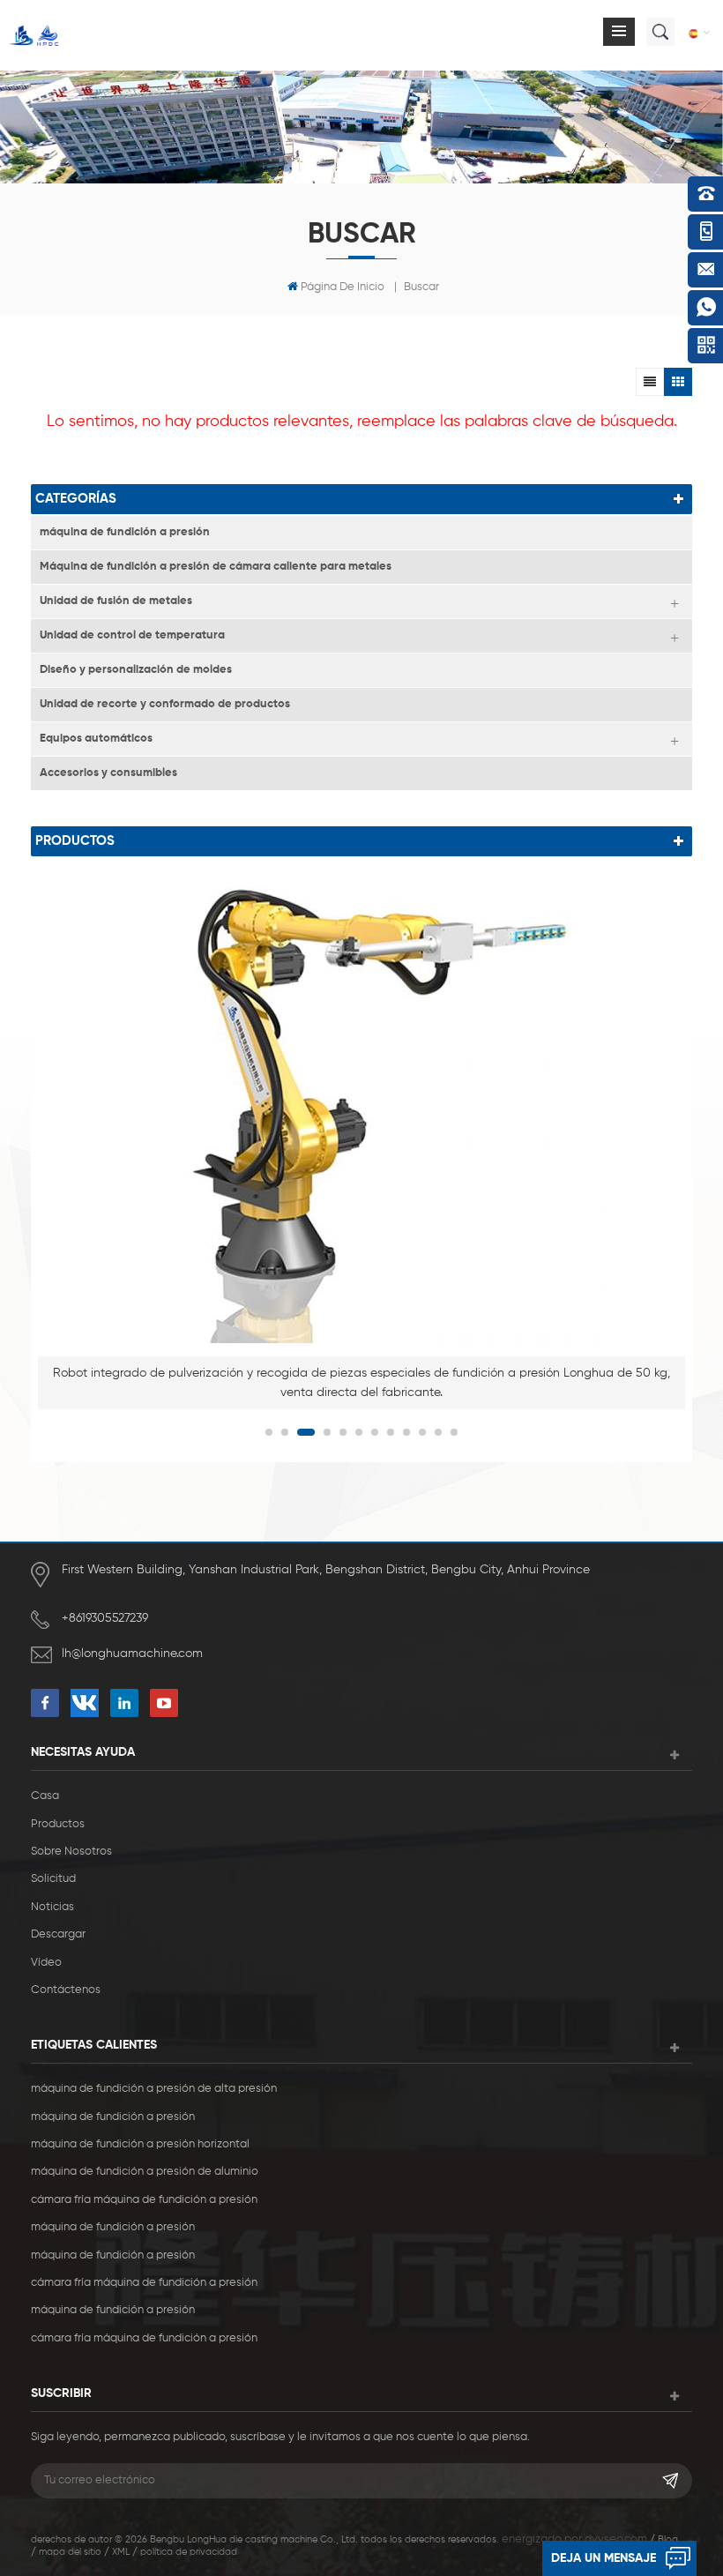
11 (438, 1432)
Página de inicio (343, 287)
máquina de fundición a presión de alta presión (154, 2089)
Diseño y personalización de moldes (136, 670)
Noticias (52, 1907)
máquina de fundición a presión (125, 532)
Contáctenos (66, 1990)
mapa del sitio (70, 2552)
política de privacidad (189, 2552)
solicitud (53, 1879)
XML (121, 2552)
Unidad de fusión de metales (116, 601)
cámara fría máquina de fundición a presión (144, 2200)
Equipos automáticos (96, 739)
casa (45, 1796)
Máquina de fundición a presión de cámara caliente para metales (216, 567)
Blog (668, 2539)
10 (422, 1432)
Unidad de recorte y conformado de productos (165, 704)
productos (58, 1824)
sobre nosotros (71, 1852)
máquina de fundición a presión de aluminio (145, 2172)
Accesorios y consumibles (108, 773)
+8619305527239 (105, 1618)
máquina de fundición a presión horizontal (140, 2144)
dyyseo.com (616, 2539)
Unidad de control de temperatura (132, 635)
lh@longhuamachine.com (132, 1654)
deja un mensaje (604, 2558)
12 (454, 1432)
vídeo (46, 1963)
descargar (58, 1934)
